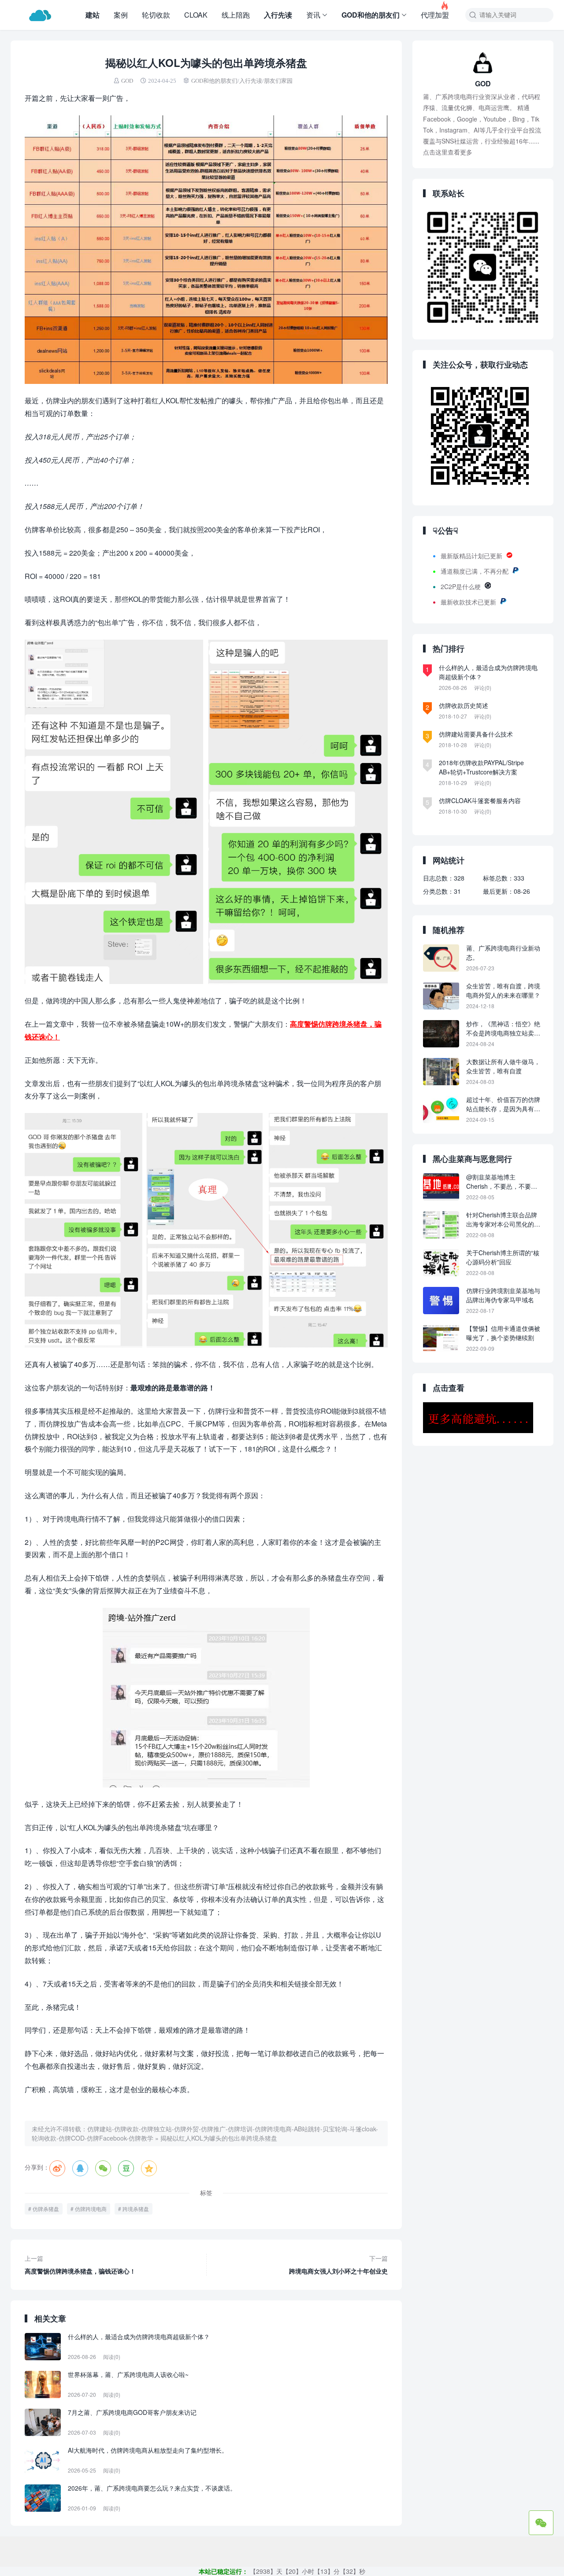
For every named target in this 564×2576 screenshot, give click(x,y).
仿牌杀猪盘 (46, 2209)
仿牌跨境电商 (91, 2209)
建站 (93, 15)
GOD (127, 81)
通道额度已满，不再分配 (475, 571)
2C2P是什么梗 (461, 586)
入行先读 (278, 15)
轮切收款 (156, 15)
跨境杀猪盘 (136, 2209)
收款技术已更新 (475, 602)
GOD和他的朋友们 (371, 15)
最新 (447, 602)
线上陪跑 (236, 15)
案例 (121, 15)
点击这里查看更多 (448, 152)
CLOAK (196, 15)
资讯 (313, 15)
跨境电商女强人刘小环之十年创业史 (338, 2265)
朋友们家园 (278, 81)
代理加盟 (435, 10)
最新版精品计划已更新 (471, 556)
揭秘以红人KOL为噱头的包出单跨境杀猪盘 (219, 2138)
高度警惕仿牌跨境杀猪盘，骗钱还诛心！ (80, 2265)
